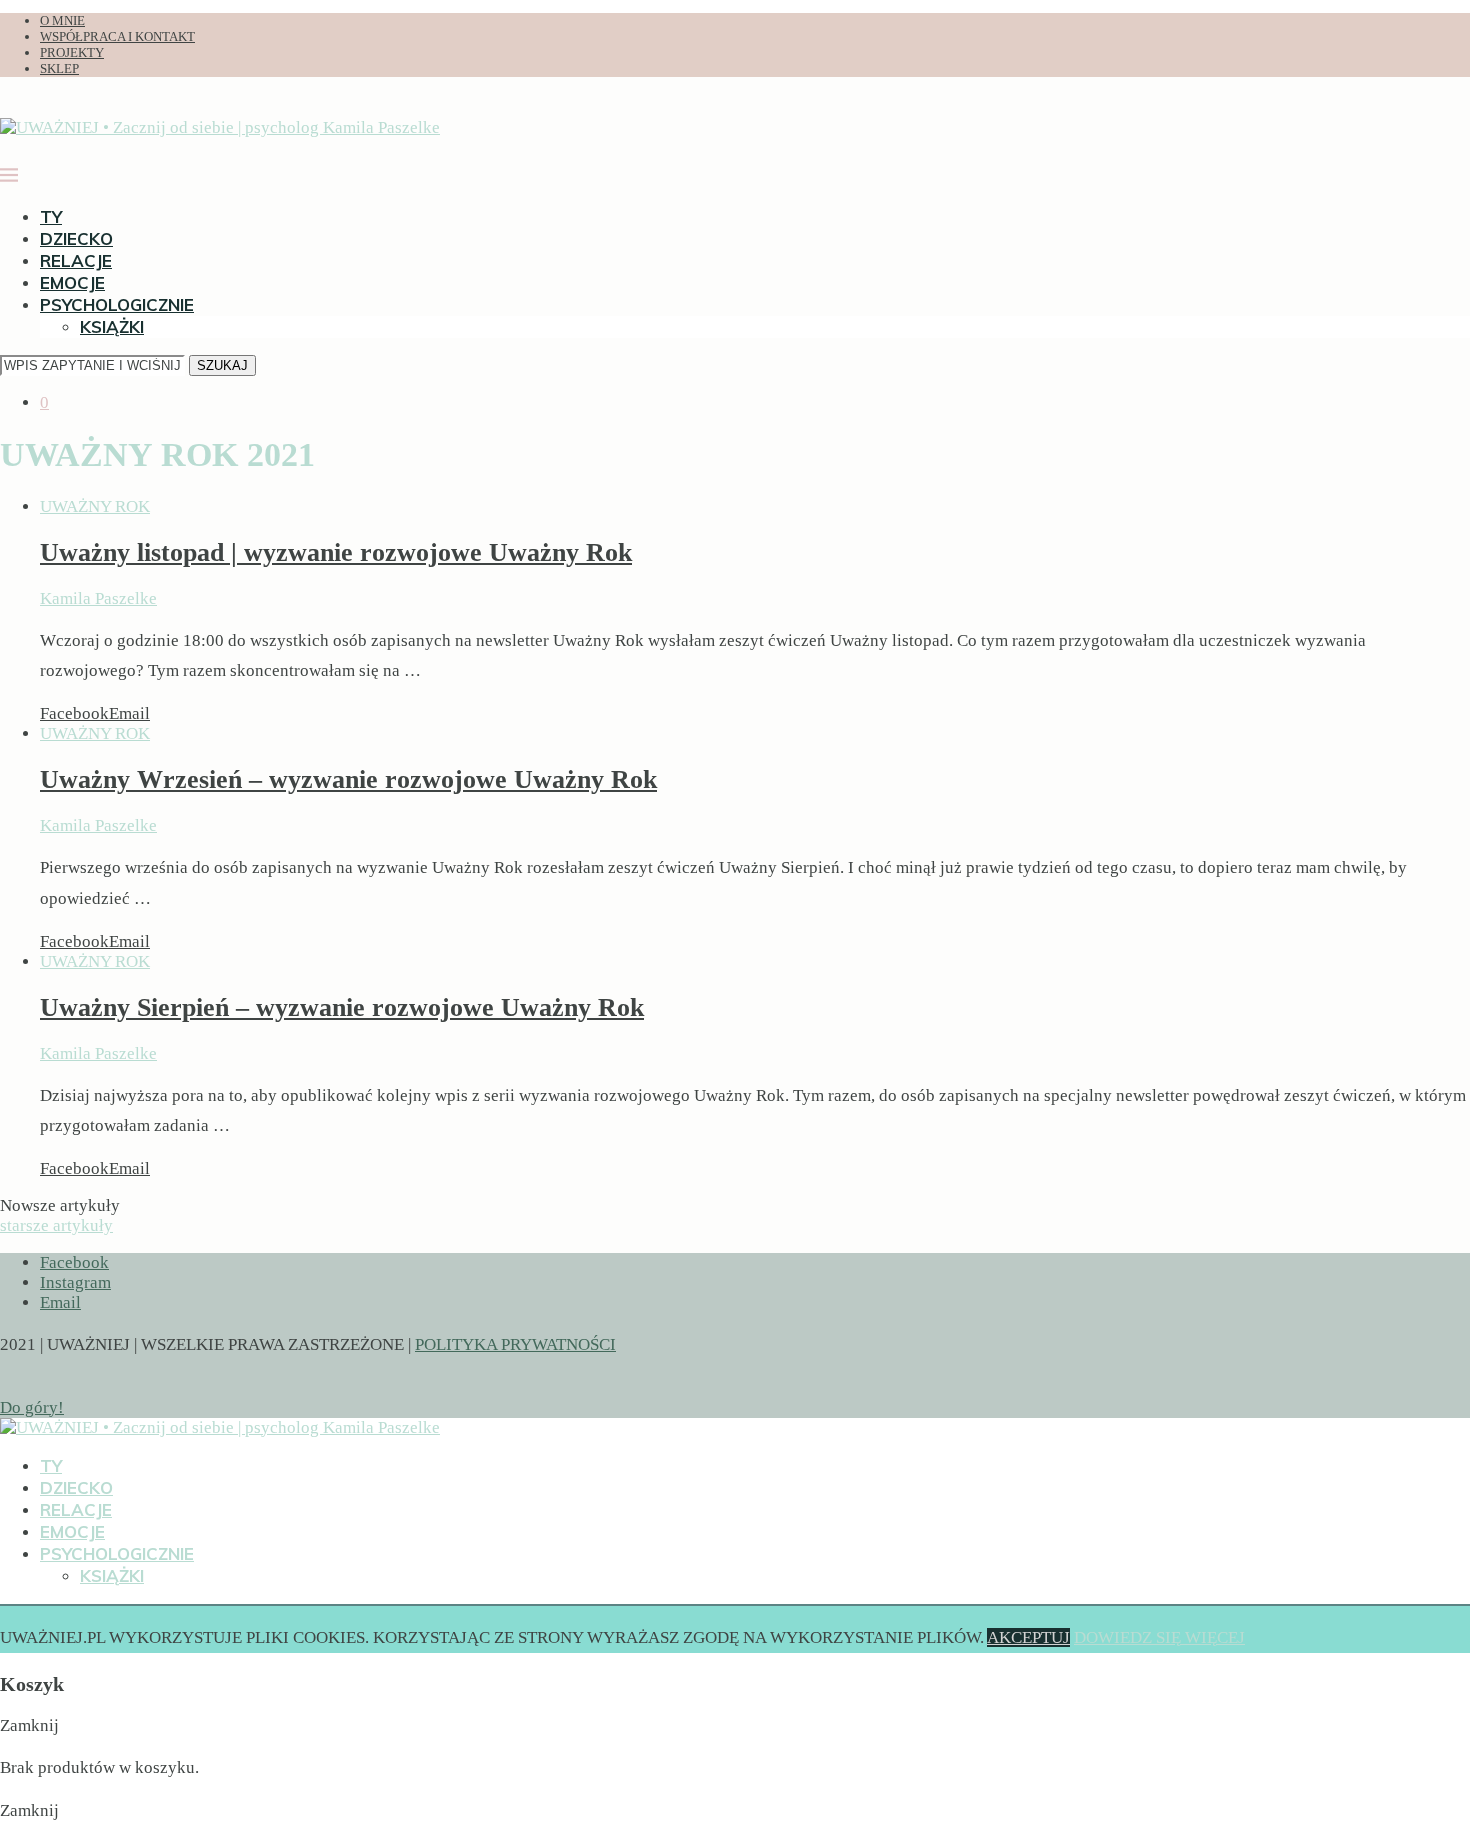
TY (51, 216)
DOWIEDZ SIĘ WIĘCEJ (1159, 1637)
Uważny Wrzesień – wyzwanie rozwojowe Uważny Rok (348, 779)
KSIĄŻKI (112, 326)
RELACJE (76, 260)
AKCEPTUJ (1028, 1637)
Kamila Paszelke (98, 598)
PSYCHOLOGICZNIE (117, 304)
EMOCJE (72, 282)
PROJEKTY (72, 52)
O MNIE (62, 20)
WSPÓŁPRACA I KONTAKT (117, 36)
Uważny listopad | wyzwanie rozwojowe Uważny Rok (336, 552)
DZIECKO (76, 238)
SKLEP (59, 68)
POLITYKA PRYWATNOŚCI (515, 1344)
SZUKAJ (222, 365)
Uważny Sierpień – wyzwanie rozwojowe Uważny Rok (342, 1007)
